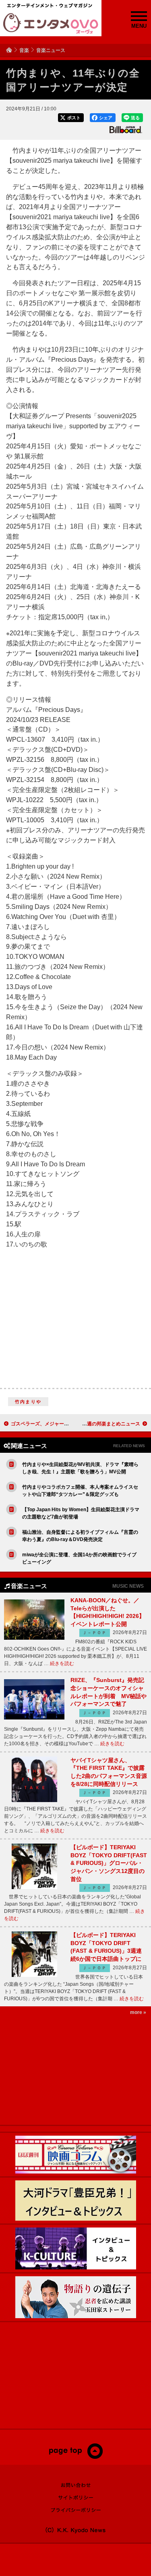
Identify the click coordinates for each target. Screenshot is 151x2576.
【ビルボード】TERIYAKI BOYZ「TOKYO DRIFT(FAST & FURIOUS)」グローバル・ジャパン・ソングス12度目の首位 (109, 1863)
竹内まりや (28, 1402)
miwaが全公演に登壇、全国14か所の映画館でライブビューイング (79, 1558)
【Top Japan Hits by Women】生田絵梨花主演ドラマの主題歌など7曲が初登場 (81, 1513)
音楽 (24, 50)
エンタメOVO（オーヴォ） (51, 23)
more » (138, 2012)
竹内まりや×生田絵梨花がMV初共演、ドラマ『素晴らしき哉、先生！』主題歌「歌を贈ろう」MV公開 (80, 1468)
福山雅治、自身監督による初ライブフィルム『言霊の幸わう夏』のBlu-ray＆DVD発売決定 (80, 1536)
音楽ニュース (51, 50)
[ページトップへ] (75, 2457)
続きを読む (62, 1663)
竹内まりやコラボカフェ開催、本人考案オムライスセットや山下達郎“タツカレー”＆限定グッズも (80, 1491)
